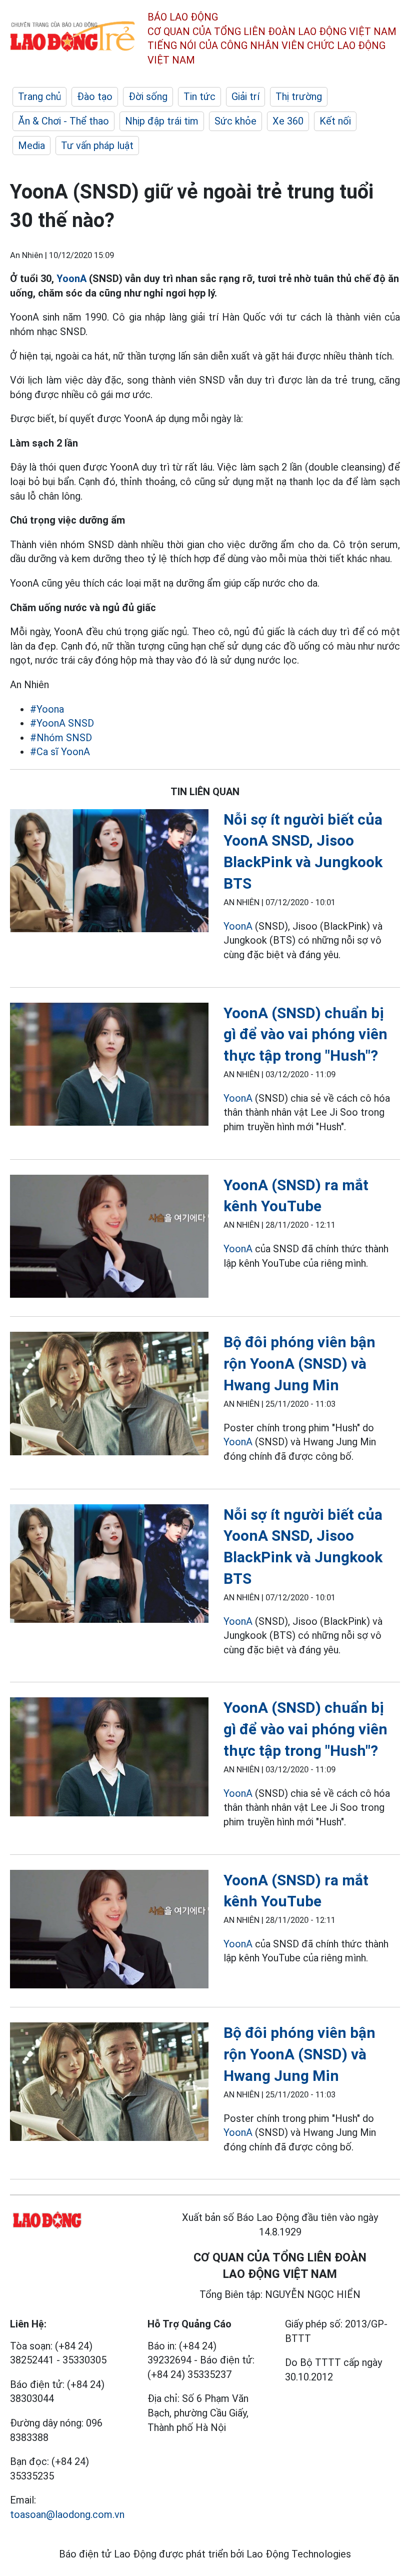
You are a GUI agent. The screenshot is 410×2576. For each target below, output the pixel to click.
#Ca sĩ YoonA (60, 752)
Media (31, 146)
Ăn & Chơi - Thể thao (63, 121)
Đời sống (148, 97)
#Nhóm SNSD (61, 738)
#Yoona (47, 709)
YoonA (71, 279)
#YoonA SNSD (62, 723)
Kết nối (335, 121)
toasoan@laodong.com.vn (67, 2514)
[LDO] (109, 873)
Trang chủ (39, 97)
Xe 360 (288, 121)
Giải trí (245, 97)
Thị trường (299, 97)
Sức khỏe (235, 121)
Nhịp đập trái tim (162, 121)
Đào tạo (95, 97)
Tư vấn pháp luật (97, 146)
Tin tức (199, 97)
